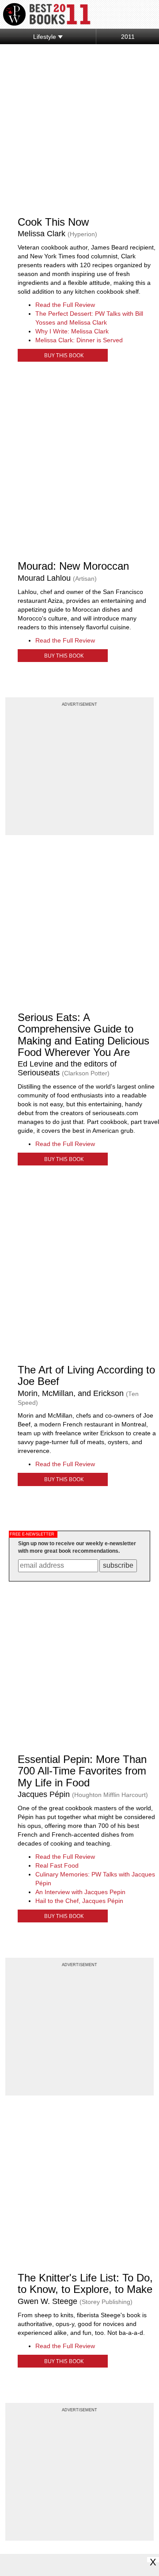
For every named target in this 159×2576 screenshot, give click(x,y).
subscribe (118, 1565)
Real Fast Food (57, 1865)
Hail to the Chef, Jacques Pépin (79, 1901)
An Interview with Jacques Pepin (80, 1892)
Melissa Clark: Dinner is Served (79, 340)
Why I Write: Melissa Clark (72, 331)
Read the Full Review (65, 305)
